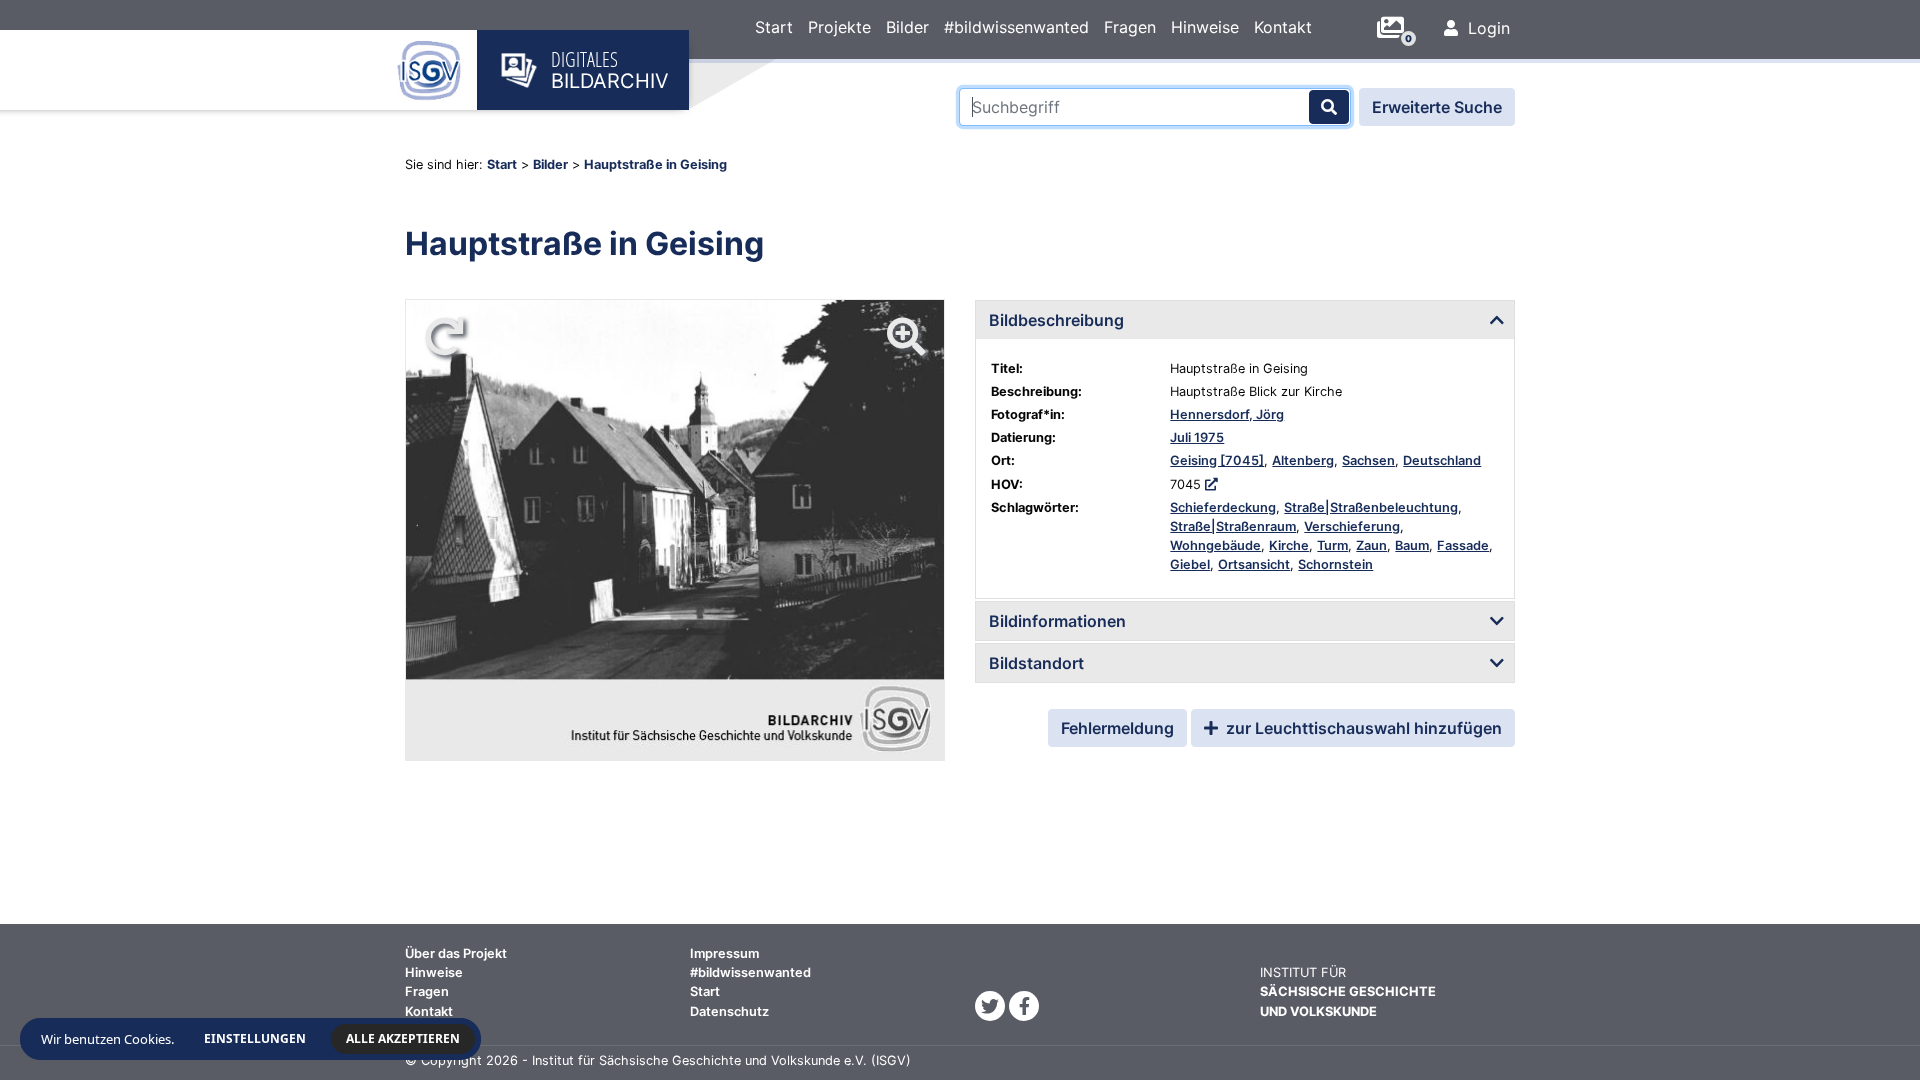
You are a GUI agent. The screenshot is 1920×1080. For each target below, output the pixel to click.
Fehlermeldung (1117, 728)
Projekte (839, 27)
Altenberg (1303, 460)
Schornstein (1335, 564)
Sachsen (1368, 460)
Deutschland (1442, 460)
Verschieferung (1352, 526)
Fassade (1463, 545)
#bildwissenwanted (1016, 27)
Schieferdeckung (1223, 507)
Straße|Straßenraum (1233, 526)
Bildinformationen (1057, 621)
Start (774, 27)
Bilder (907, 27)
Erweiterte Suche (1437, 107)
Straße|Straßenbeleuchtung (1371, 507)
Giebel (1190, 564)
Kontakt (1283, 27)
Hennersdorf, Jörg (1227, 414)
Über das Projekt (456, 953)
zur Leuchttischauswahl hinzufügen (1362, 728)
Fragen (1130, 27)
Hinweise (1205, 27)
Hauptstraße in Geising (655, 164)
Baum (1412, 545)
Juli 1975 (1197, 437)
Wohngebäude (1215, 545)
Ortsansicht (1254, 564)
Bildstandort (1036, 663)
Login (1486, 28)
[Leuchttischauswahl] (1398, 28)
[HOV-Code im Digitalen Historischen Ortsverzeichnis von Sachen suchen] (1211, 484)
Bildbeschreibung (1056, 320)
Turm (1332, 545)
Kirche (1289, 545)
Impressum (724, 953)
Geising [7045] (1217, 460)
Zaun (1371, 545)
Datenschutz (729, 1011)
